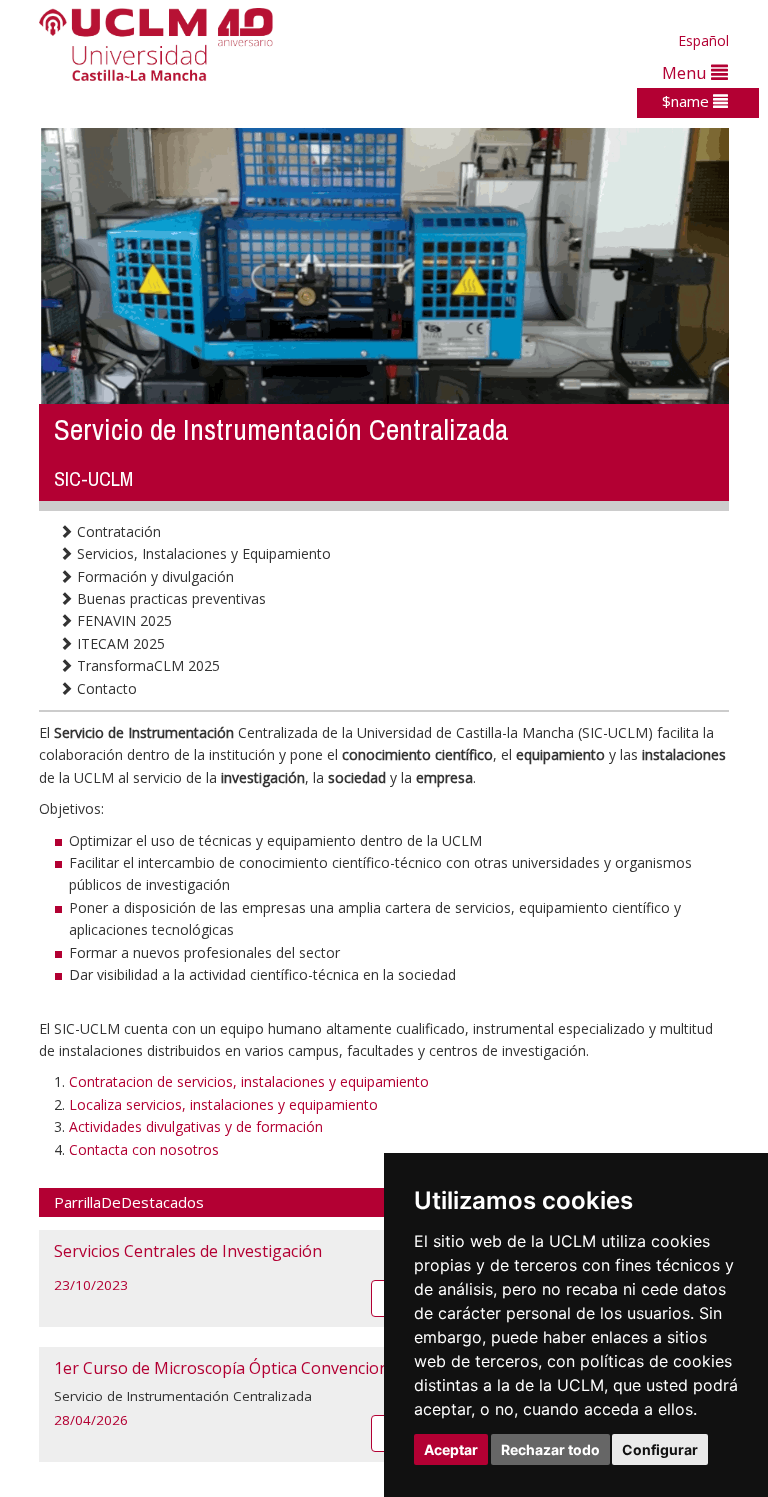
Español (703, 40)
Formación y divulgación (153, 576)
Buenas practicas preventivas (169, 598)
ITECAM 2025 (119, 643)
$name (687, 101)
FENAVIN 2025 (122, 620)
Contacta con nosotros (144, 1149)
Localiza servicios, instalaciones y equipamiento (223, 1104)
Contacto (105, 688)
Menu (686, 72)
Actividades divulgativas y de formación (196, 1126)
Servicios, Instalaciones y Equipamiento (202, 553)
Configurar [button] (660, 1449)
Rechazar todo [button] (550, 1449)
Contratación (117, 531)
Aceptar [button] (451, 1449)
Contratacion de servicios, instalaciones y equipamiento (249, 1081)
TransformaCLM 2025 (146, 665)
